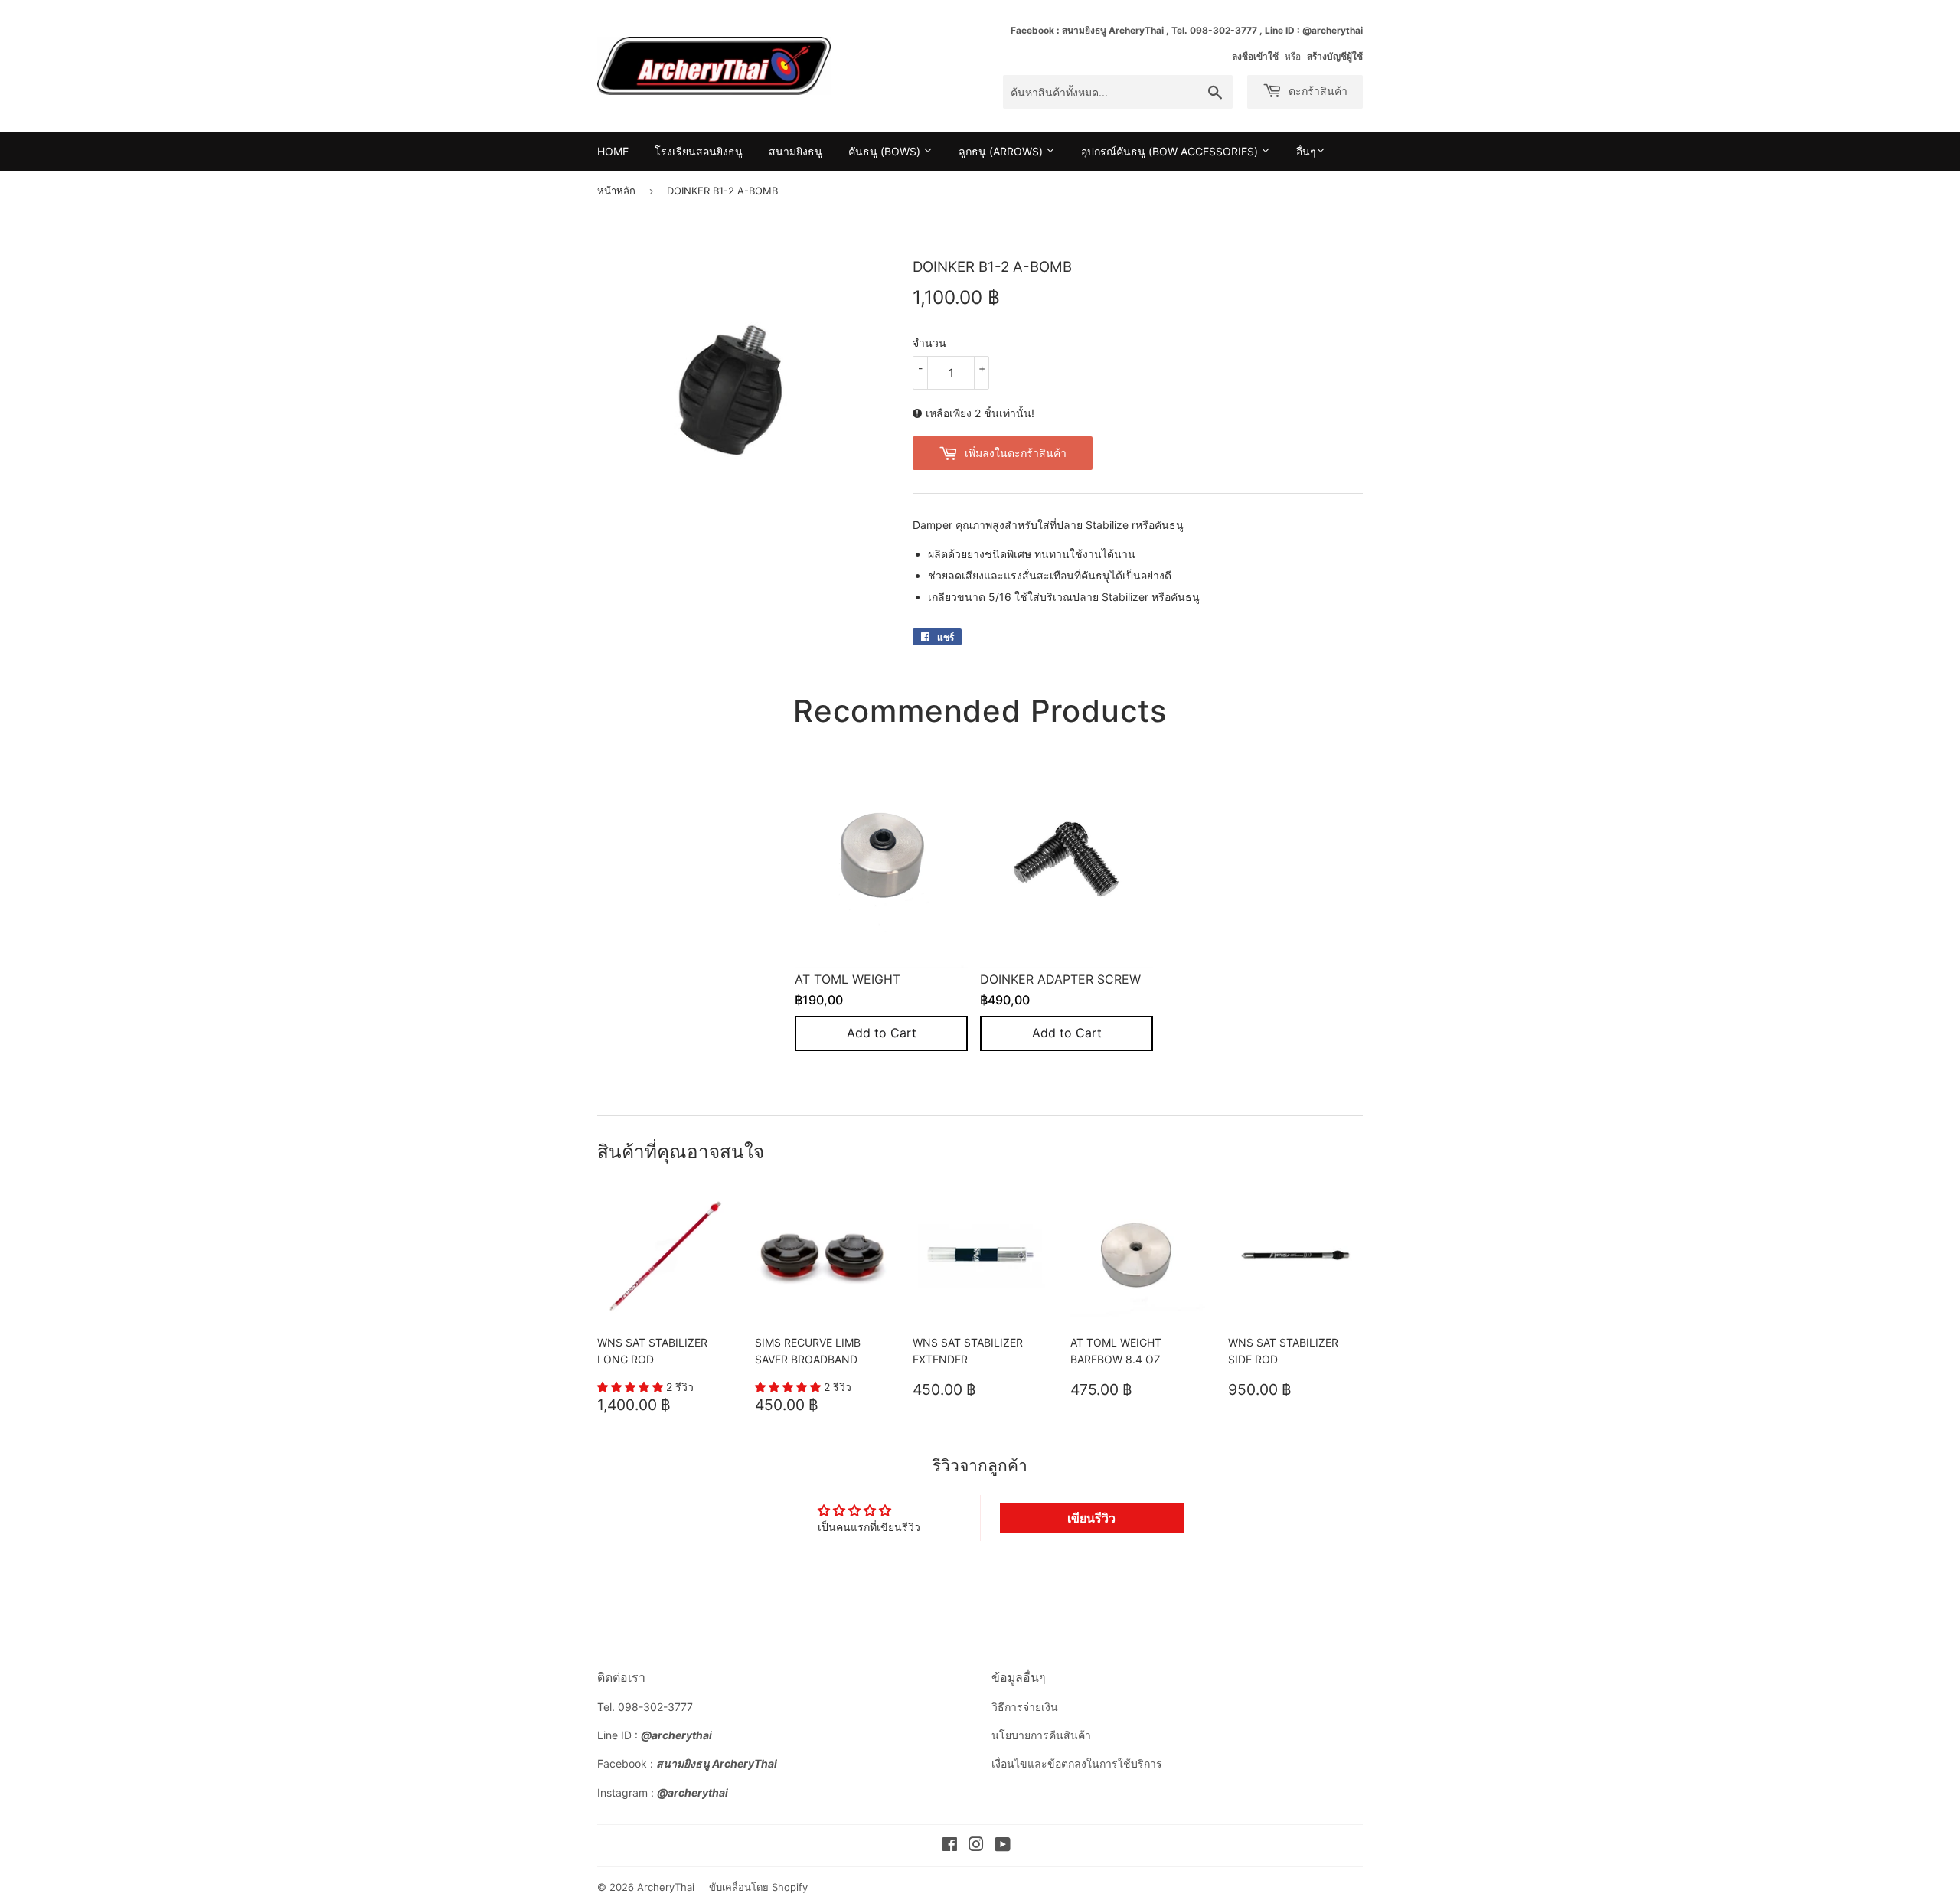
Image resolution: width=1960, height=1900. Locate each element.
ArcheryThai (666, 1887)
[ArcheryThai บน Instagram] (976, 1846)
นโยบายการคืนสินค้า (1041, 1735)
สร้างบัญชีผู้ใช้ (1335, 56)
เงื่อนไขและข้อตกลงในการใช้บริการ (1077, 1763)
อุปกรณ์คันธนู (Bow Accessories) (1171, 151)
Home (613, 151)
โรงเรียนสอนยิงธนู (699, 151)
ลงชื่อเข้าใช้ (1255, 56)
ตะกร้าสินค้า (1316, 91)
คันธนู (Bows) (886, 151)
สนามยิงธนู (795, 151)
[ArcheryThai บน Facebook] (950, 1846)
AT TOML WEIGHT (848, 979)
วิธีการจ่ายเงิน (1025, 1707)
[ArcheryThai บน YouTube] (1003, 1846)
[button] (632, 1387)
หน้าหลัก (616, 191)
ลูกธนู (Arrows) (1002, 151)
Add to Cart (882, 1033)
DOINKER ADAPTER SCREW (1060, 979)
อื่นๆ (1306, 151)
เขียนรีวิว (1091, 1518)
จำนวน (929, 343)
